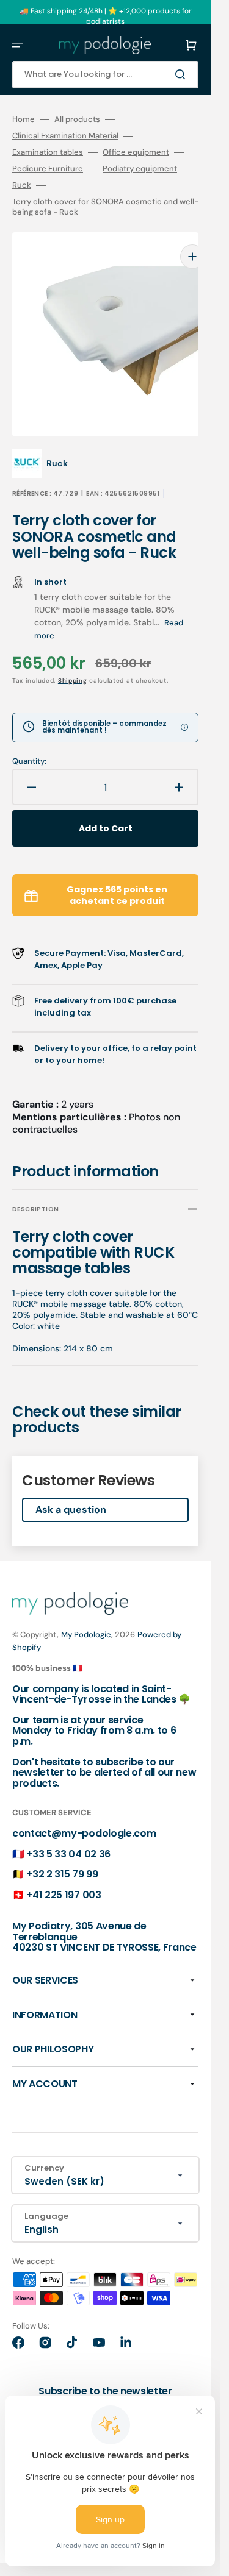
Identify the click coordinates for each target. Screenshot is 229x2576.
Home (24, 119)
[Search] (183, 74)
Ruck (22, 185)
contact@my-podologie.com (84, 1815)
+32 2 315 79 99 (62, 1856)
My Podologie (86, 1616)
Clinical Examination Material (65, 136)
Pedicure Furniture (48, 169)
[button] (17, 45)
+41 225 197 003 (64, 1877)
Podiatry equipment (140, 169)
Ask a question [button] (71, 1491)
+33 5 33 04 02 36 (68, 1836)
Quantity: (29, 743)
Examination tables (48, 152)
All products (77, 119)
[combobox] (105, 75)
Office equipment (136, 152)
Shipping (73, 662)
